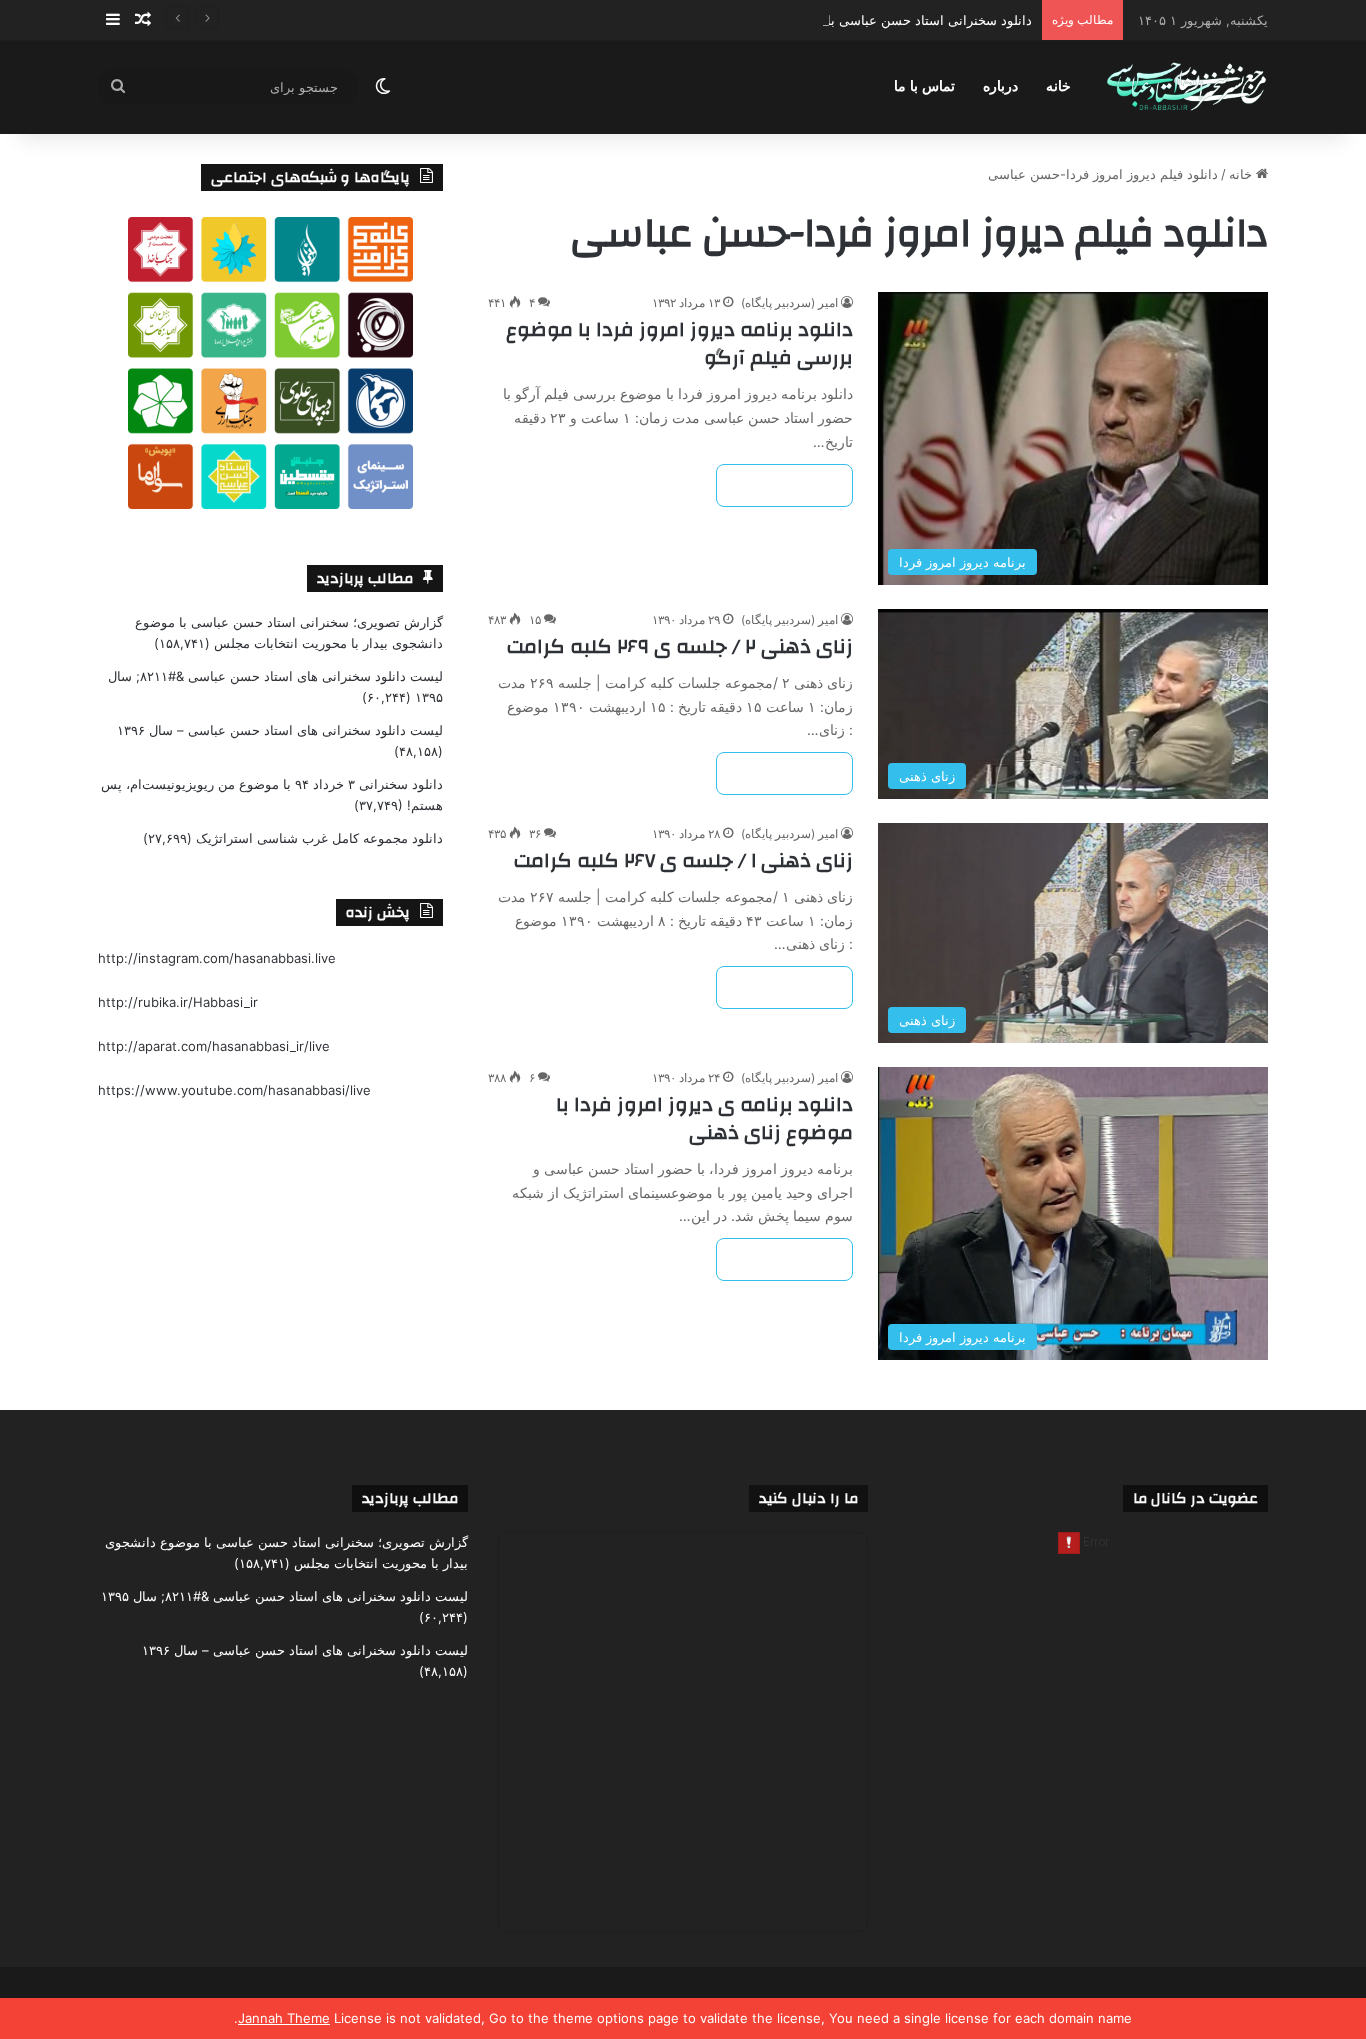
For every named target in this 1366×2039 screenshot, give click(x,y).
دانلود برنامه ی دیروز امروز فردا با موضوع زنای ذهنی (704, 1118)
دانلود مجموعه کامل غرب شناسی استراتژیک (319, 838)
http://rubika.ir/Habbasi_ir (178, 1002)
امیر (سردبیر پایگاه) (789, 302)
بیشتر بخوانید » (784, 485)
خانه (1058, 86)
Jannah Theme (284, 2018)
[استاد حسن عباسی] (1186, 87)
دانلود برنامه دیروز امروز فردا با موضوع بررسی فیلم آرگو (679, 343)
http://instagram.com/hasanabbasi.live (217, 958)
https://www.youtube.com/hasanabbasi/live (234, 1090)
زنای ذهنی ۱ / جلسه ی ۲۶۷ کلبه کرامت (683, 860)
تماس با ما (924, 86)
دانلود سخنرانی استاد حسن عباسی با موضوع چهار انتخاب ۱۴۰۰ (857, 20)
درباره (1000, 86)
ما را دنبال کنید (808, 1498)
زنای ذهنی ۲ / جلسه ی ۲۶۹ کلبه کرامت (680, 646)
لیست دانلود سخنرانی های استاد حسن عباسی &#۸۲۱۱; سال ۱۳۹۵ (284, 1596)
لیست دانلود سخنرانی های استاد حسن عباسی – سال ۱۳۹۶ (280, 730)
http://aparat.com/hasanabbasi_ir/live (214, 1046)
